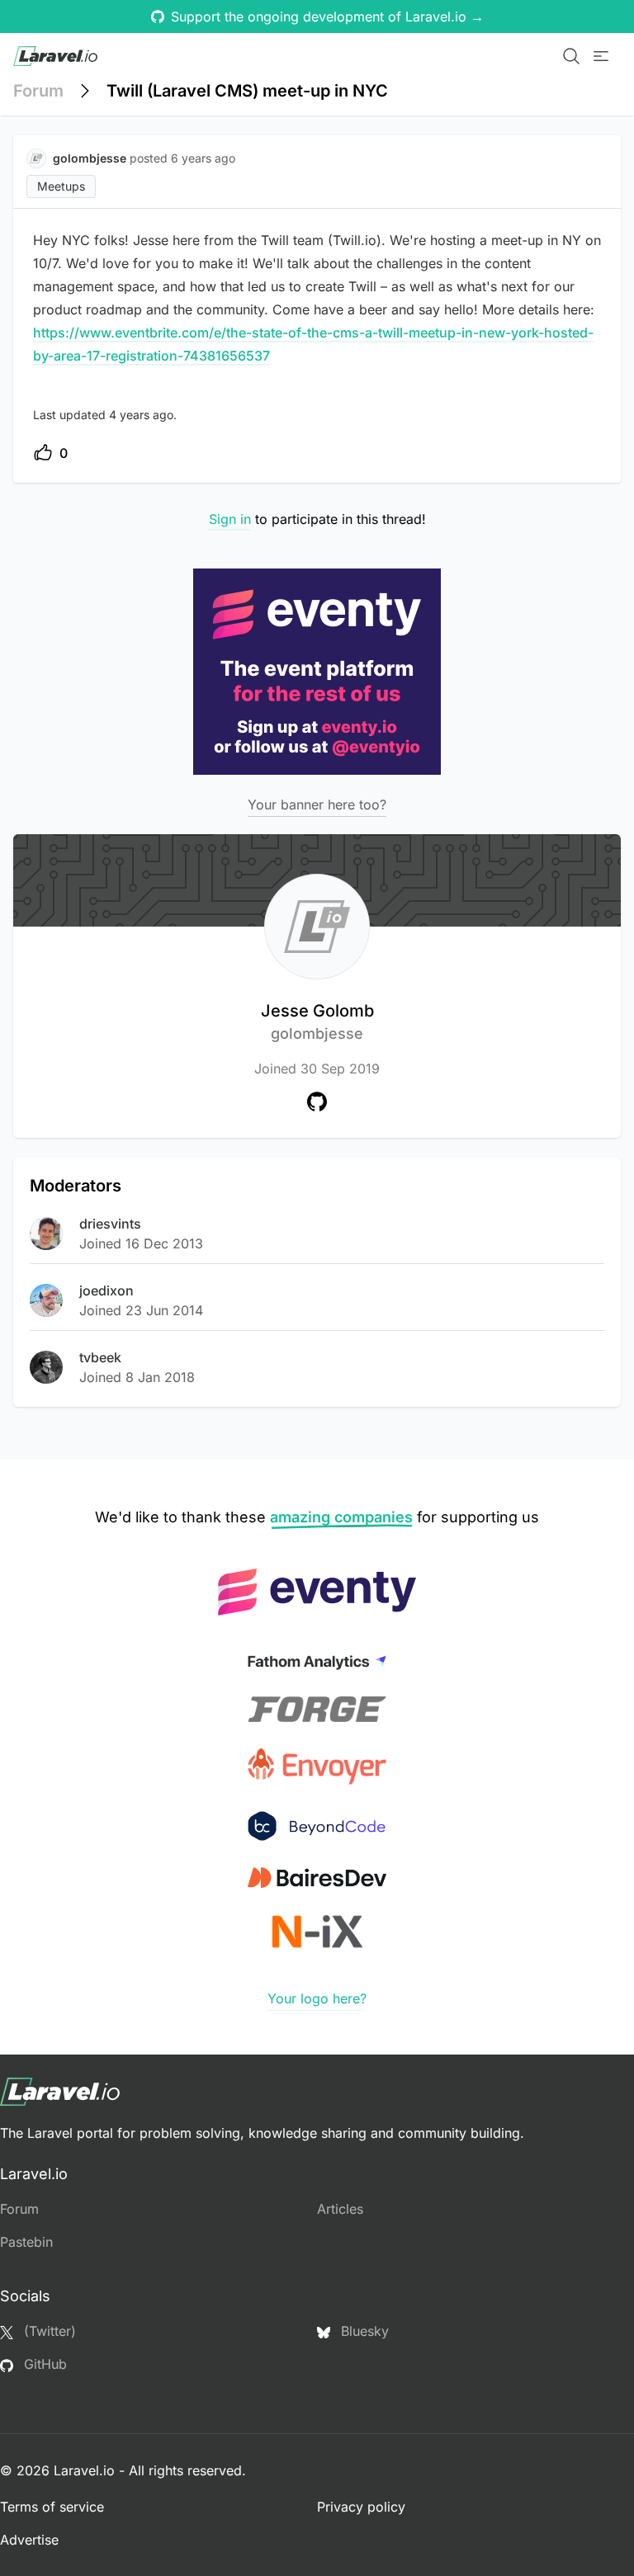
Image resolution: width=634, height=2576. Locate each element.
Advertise (29, 2540)
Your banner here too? (317, 804)
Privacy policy (361, 2507)
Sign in (230, 519)
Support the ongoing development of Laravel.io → (327, 17)
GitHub (43, 2364)
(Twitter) (48, 2331)
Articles (340, 2209)
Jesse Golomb (317, 1021)
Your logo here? (317, 1998)
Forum (38, 91)
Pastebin (26, 2242)
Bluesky (363, 2331)
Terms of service (52, 2507)
